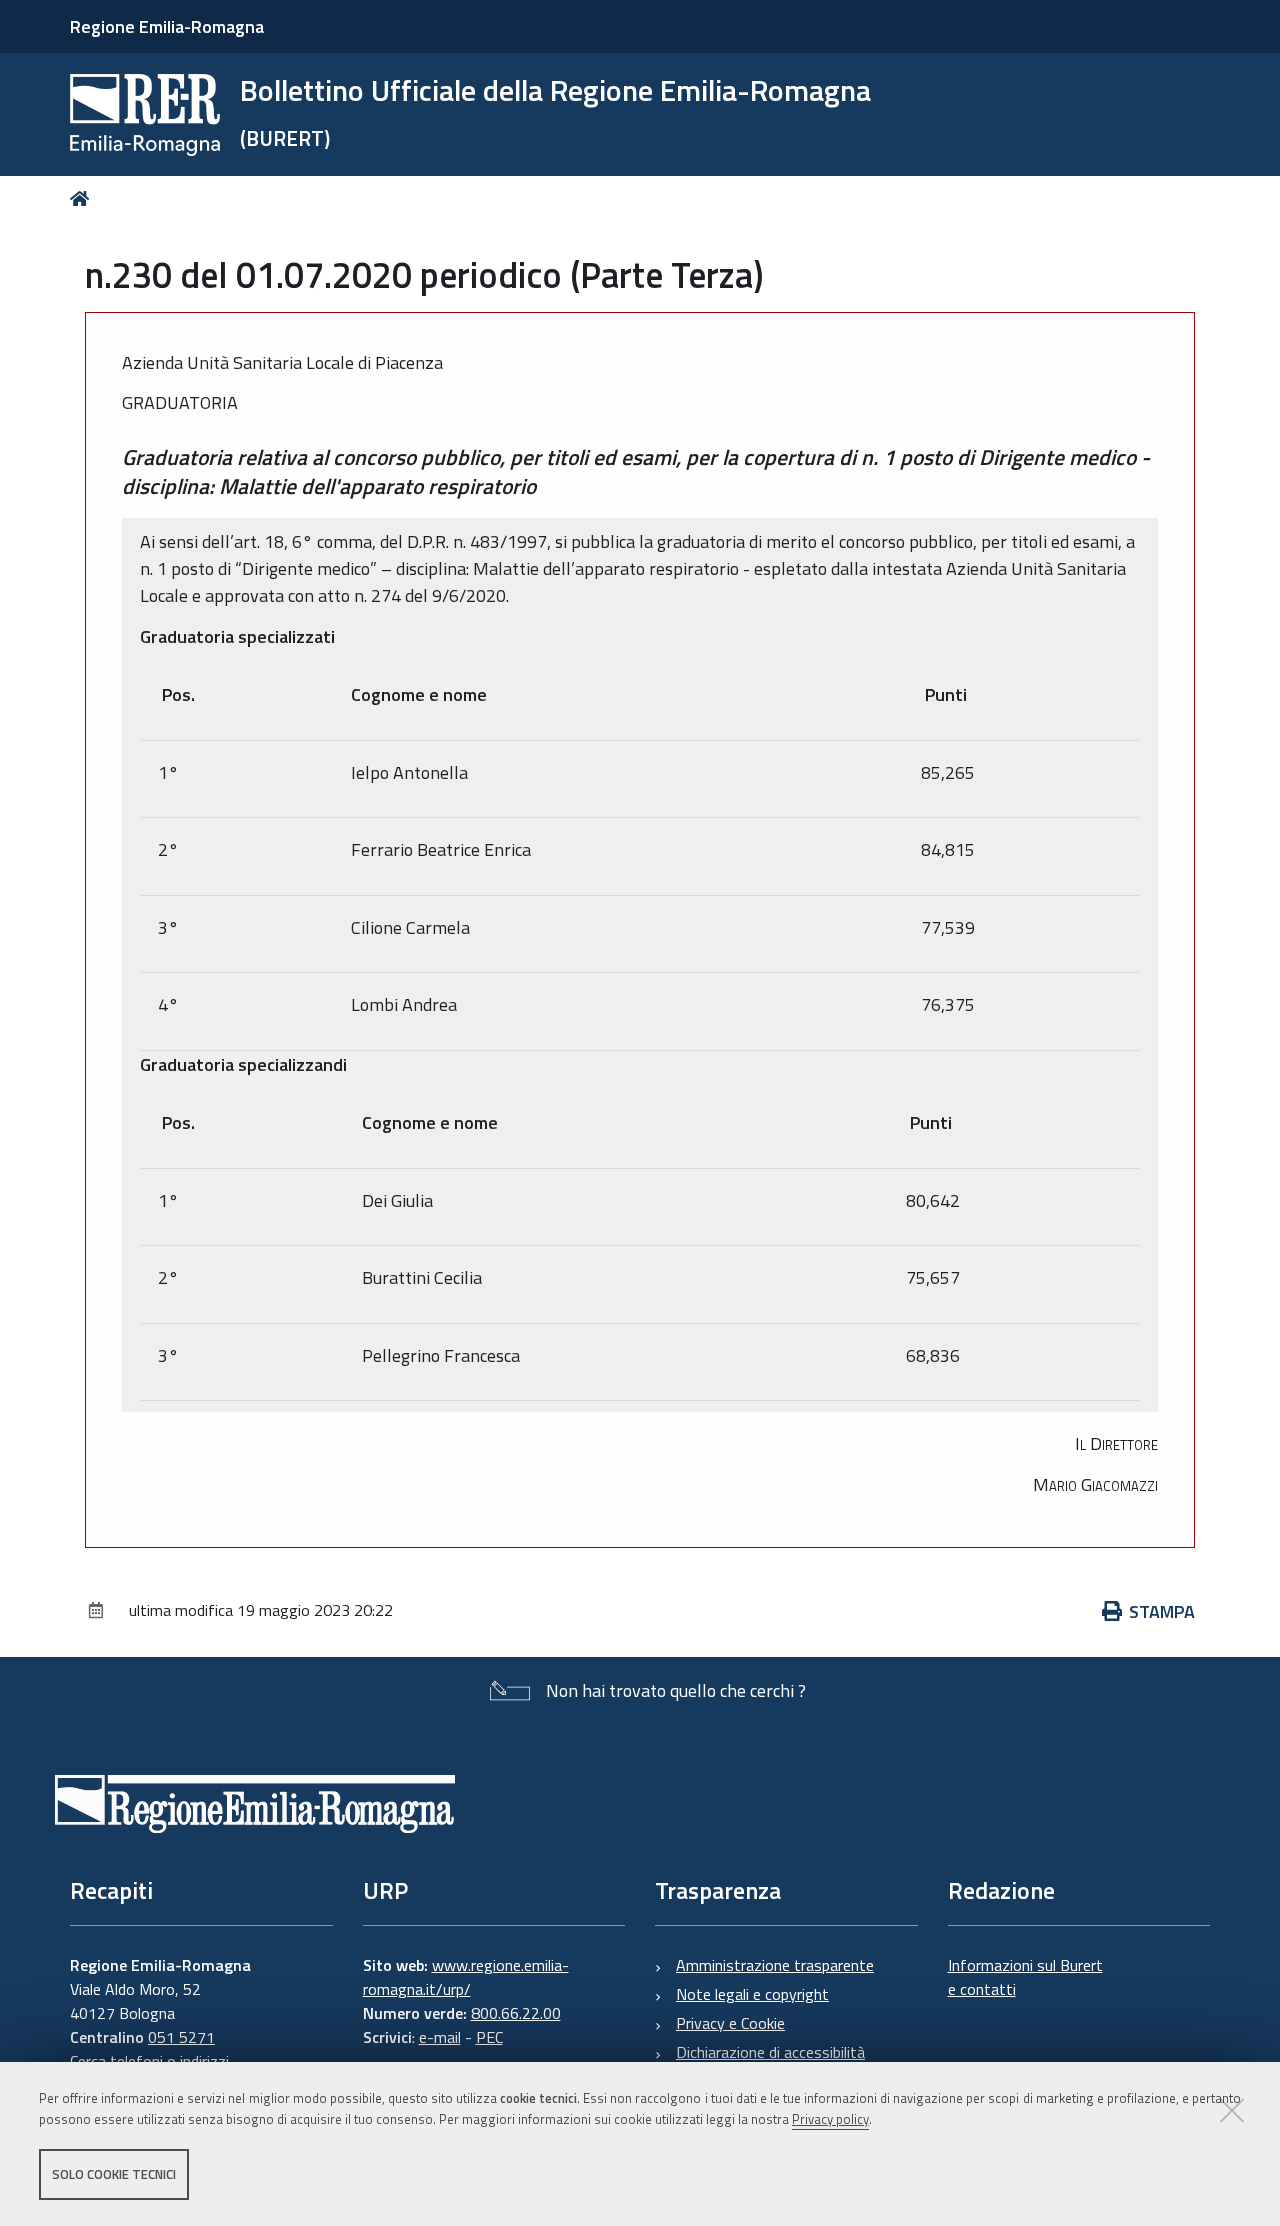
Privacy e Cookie (730, 2023)
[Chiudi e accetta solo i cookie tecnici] (1232, 2110)
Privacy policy (830, 2119)
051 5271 (181, 2037)
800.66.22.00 (516, 2013)
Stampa (1162, 1611)
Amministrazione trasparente (775, 1965)
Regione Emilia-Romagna (167, 26)
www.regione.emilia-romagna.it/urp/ (466, 1977)
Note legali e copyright (752, 1994)
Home (83, 198)
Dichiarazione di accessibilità (770, 2052)
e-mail (440, 2037)
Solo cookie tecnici (114, 2174)
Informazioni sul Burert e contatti (1025, 1977)
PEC (489, 2037)
